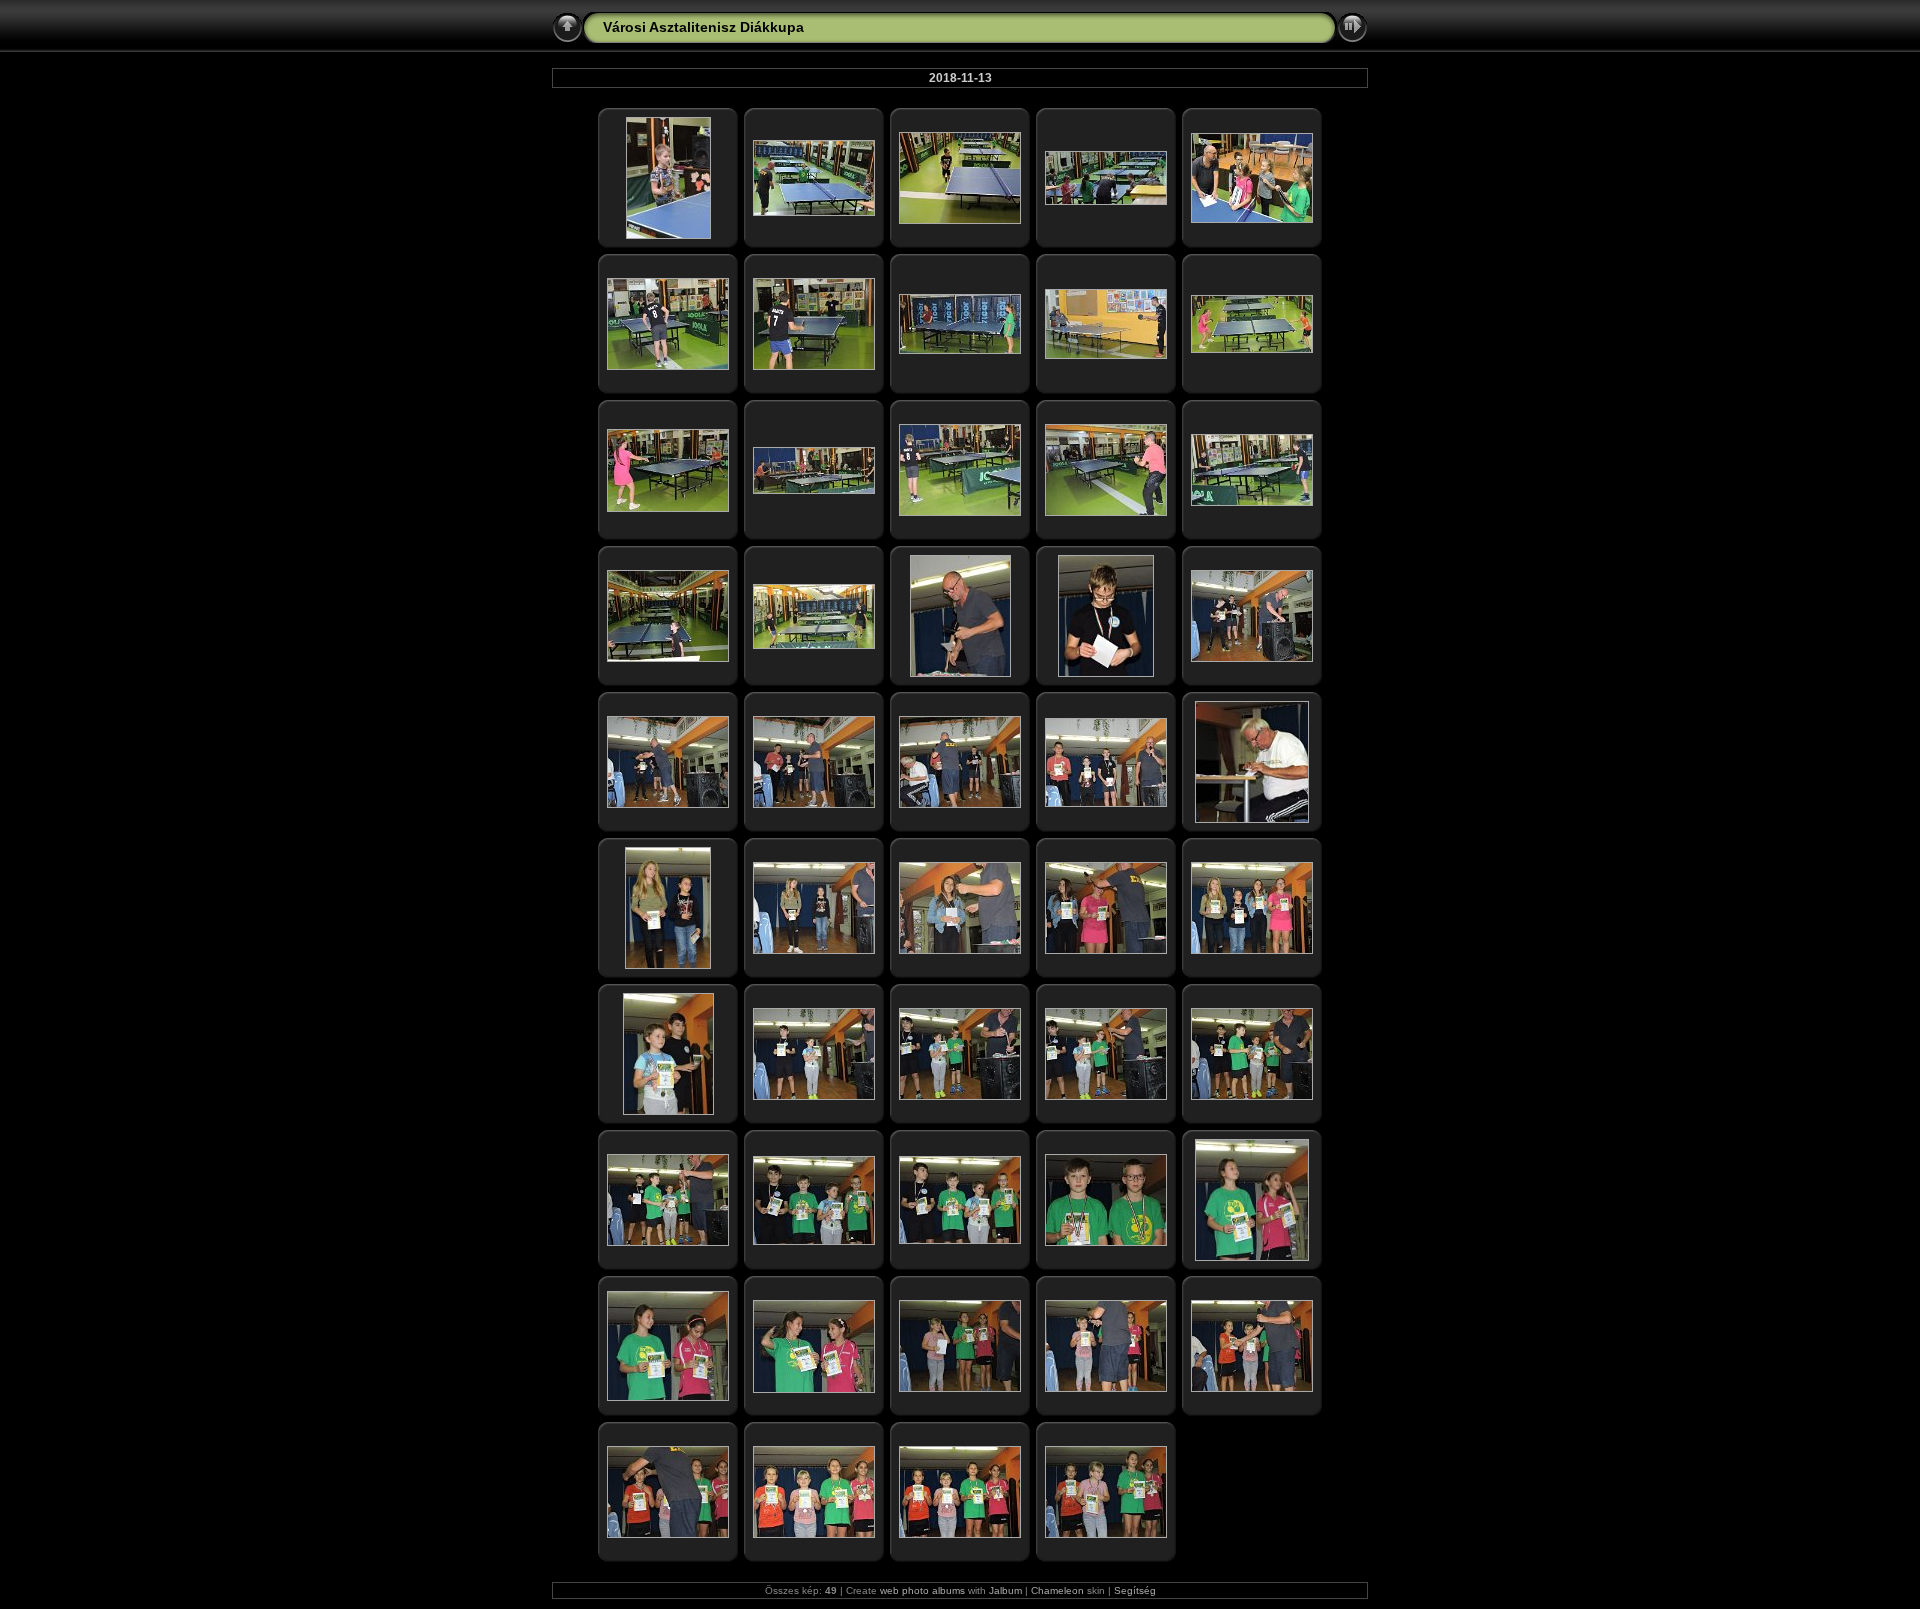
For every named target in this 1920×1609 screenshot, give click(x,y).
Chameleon (1057, 1590)
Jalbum (1005, 1590)
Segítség (1135, 1590)
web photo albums (922, 1590)
